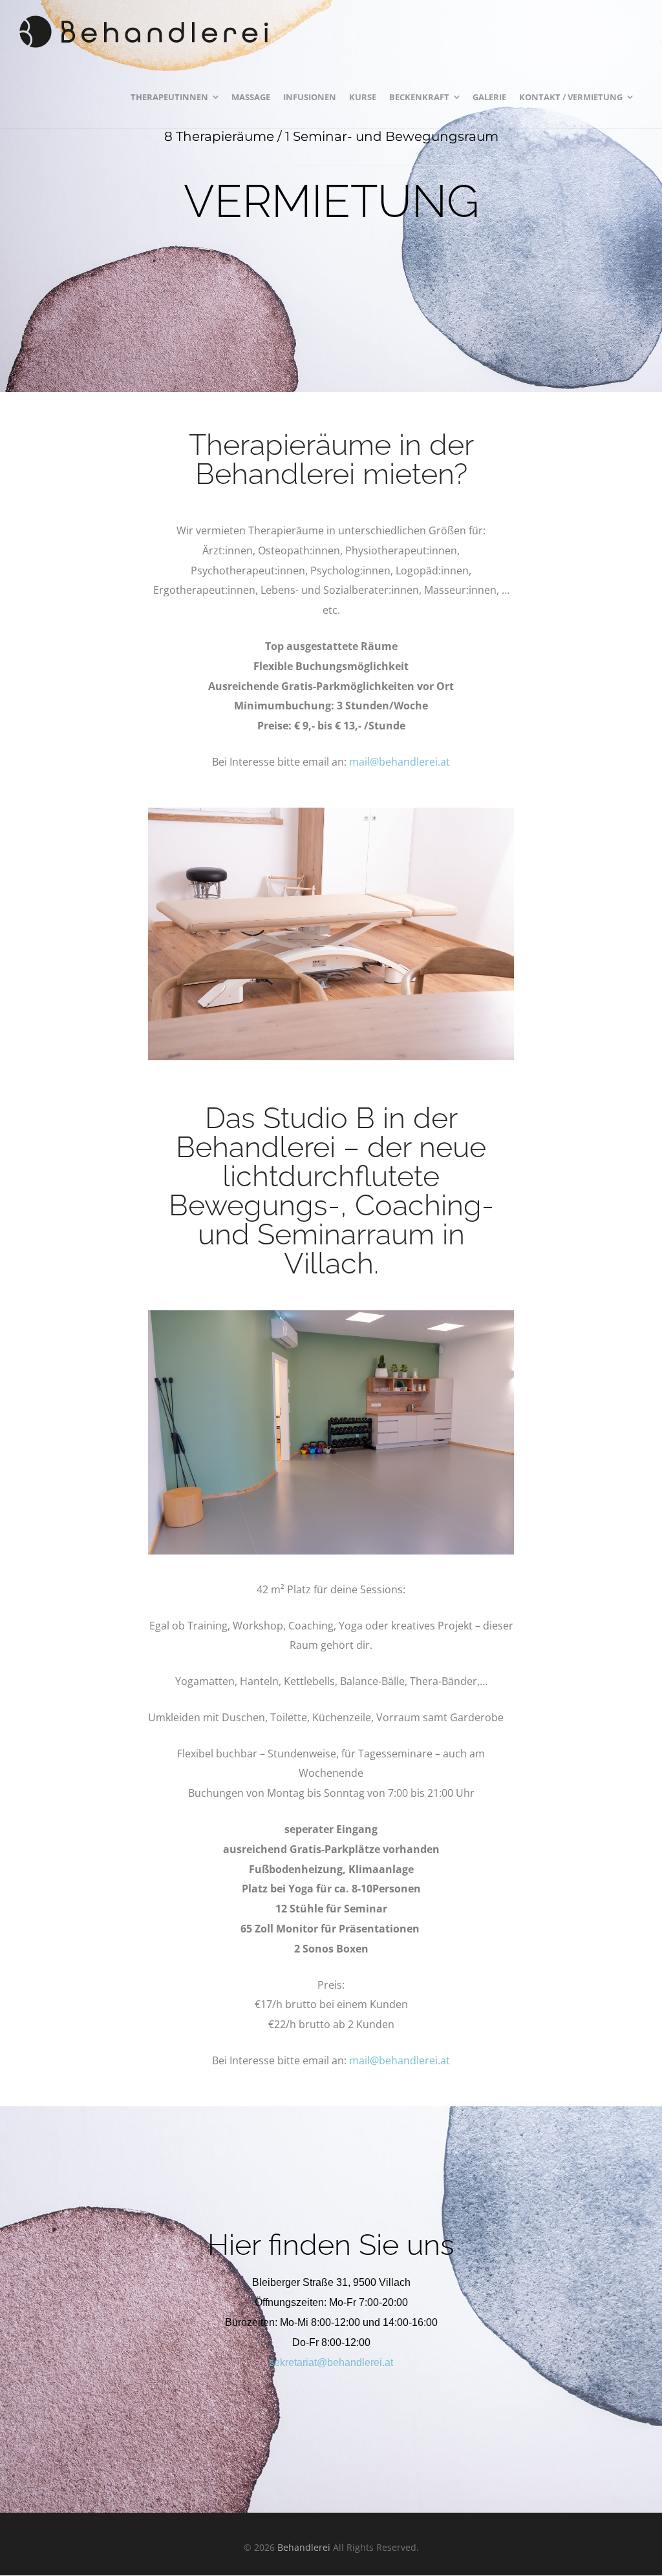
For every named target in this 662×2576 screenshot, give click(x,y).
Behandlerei (304, 2547)
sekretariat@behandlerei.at (331, 2362)
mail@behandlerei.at (400, 762)
